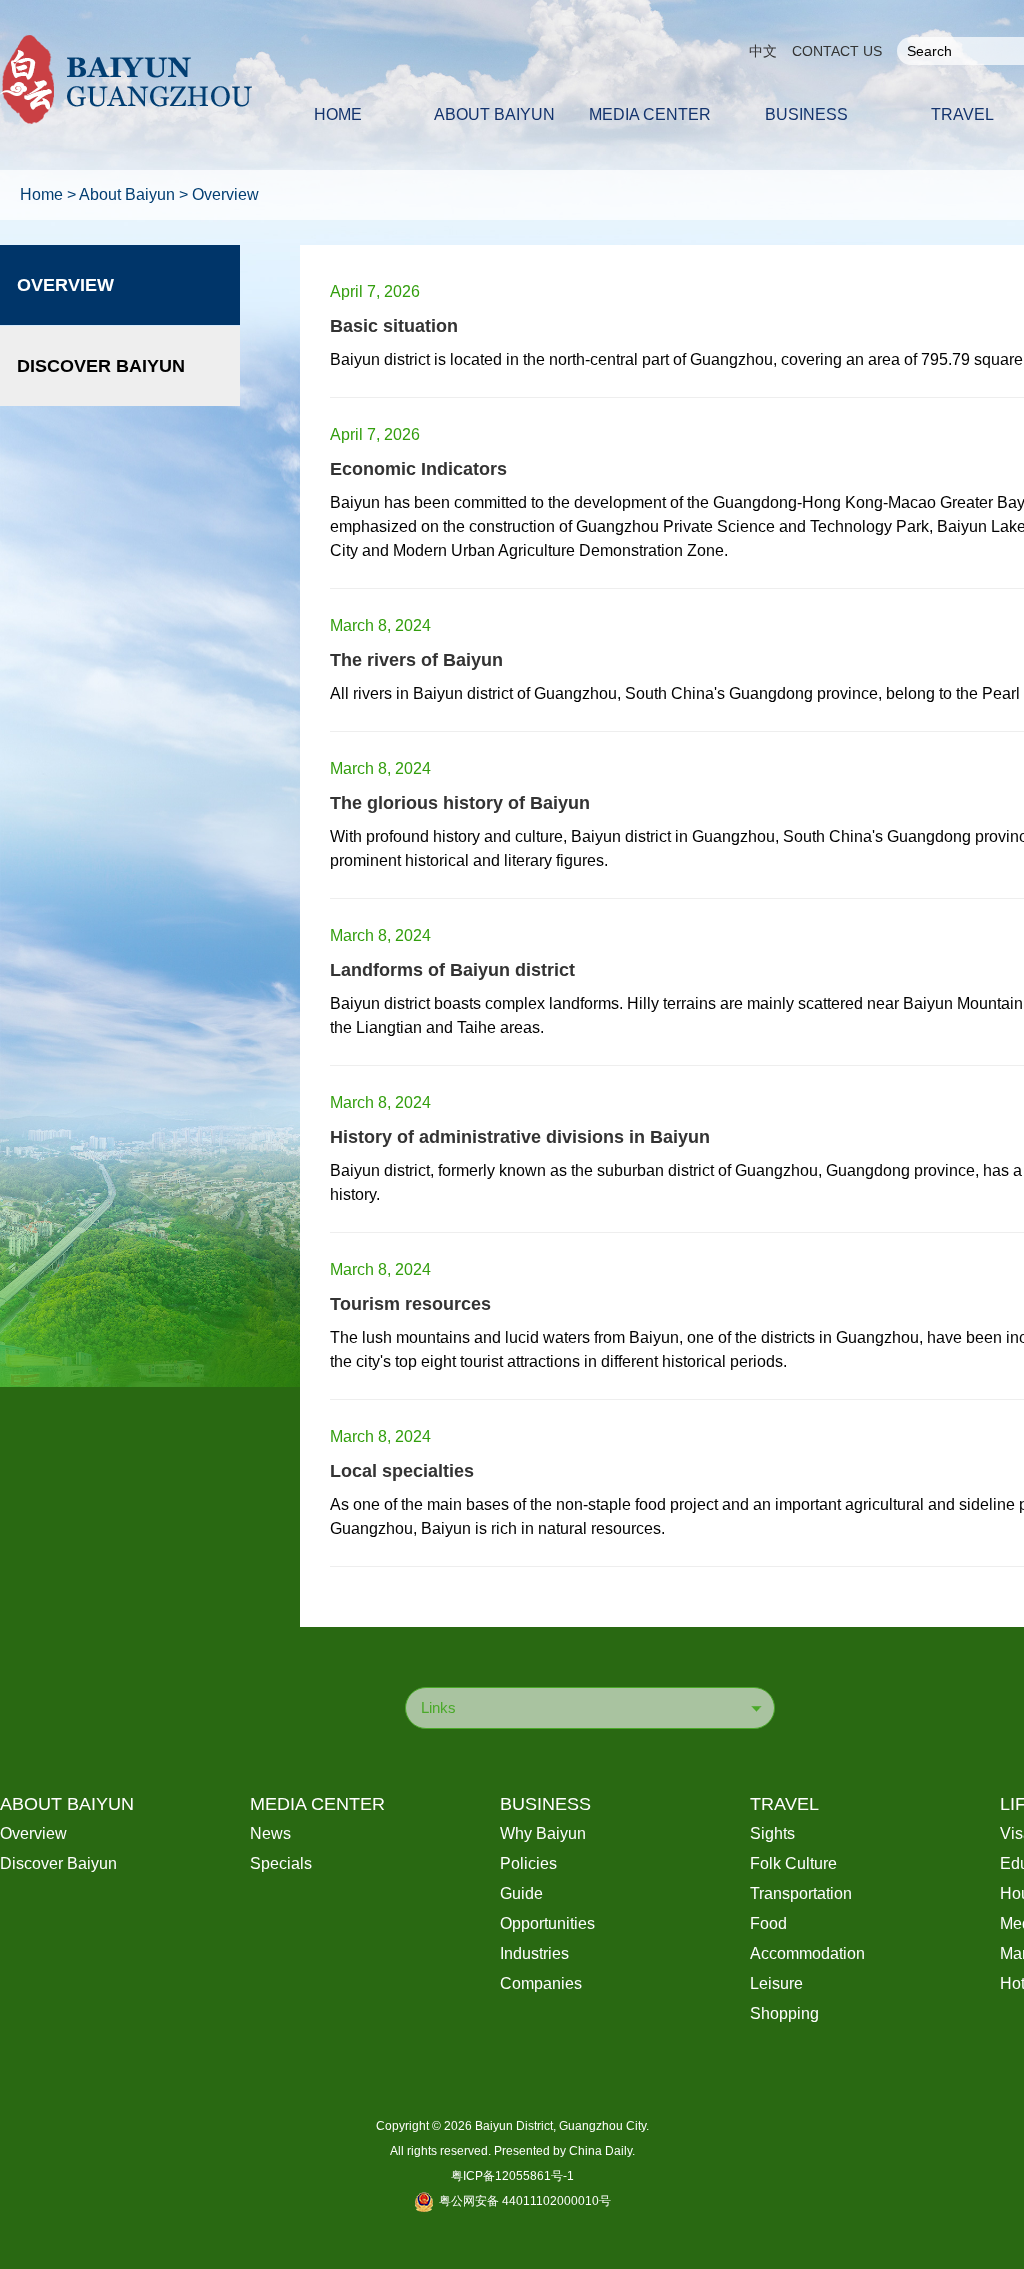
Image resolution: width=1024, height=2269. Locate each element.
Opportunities (547, 1923)
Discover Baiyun (101, 366)
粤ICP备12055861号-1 (512, 2176)
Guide (521, 1893)
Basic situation (394, 326)
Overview (225, 194)
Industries (534, 1953)
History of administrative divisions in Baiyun (520, 1137)
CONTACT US (837, 51)
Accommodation (807, 1953)
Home (41, 194)
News (270, 1833)
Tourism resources (410, 1304)
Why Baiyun (543, 1833)
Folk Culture (793, 1863)
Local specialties (402, 1471)
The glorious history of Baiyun (460, 803)
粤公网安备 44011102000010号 (525, 2201)
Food (768, 1923)
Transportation (801, 1893)
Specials (281, 1863)
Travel (784, 1804)
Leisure (776, 1983)
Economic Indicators (418, 469)
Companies (541, 1983)
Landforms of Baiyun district (452, 970)
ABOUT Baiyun (67, 1804)
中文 (763, 51)
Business (545, 1804)
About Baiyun (127, 194)
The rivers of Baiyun (416, 660)
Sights (772, 1833)
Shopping (784, 2013)
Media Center (317, 1804)
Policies (528, 1863)
